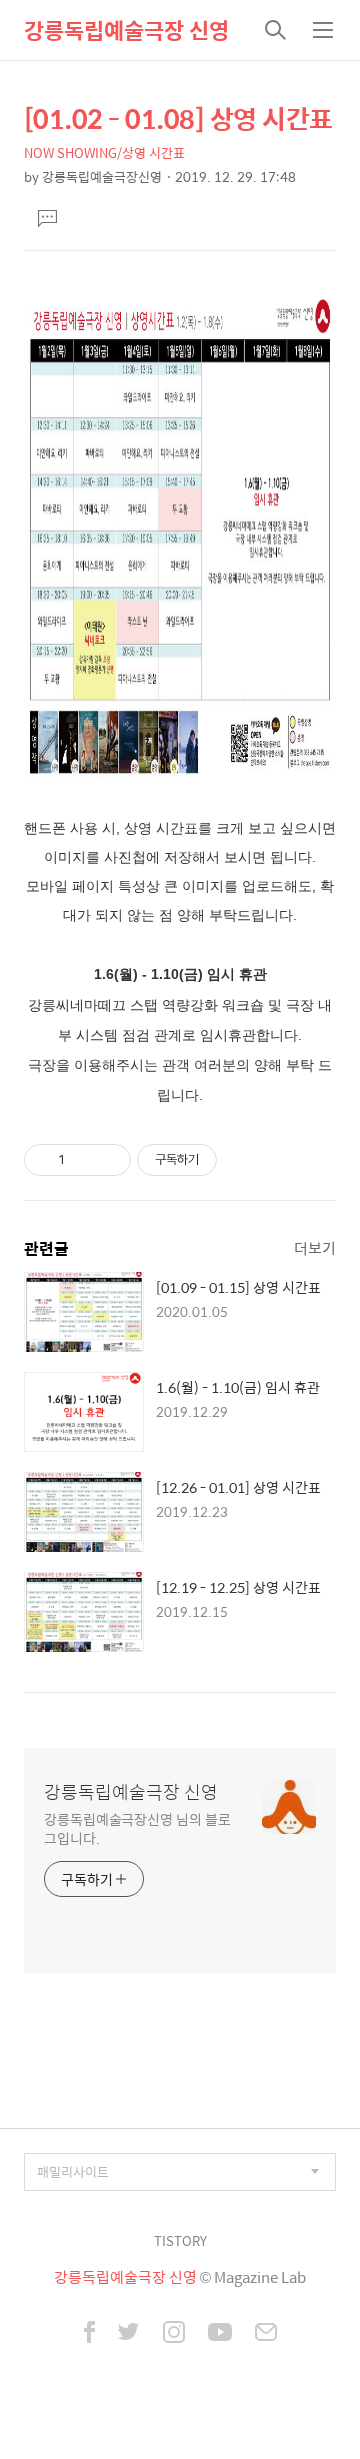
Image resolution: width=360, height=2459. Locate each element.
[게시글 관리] (108, 1160)
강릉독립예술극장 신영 (126, 30)
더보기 (315, 1247)
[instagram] (174, 2334)
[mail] (266, 2334)
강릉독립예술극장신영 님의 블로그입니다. (137, 1828)
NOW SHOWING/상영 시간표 (104, 152)
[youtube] (220, 2334)
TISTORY (180, 2240)
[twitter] (129, 2334)
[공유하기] (83, 1160)
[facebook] (89, 2334)
